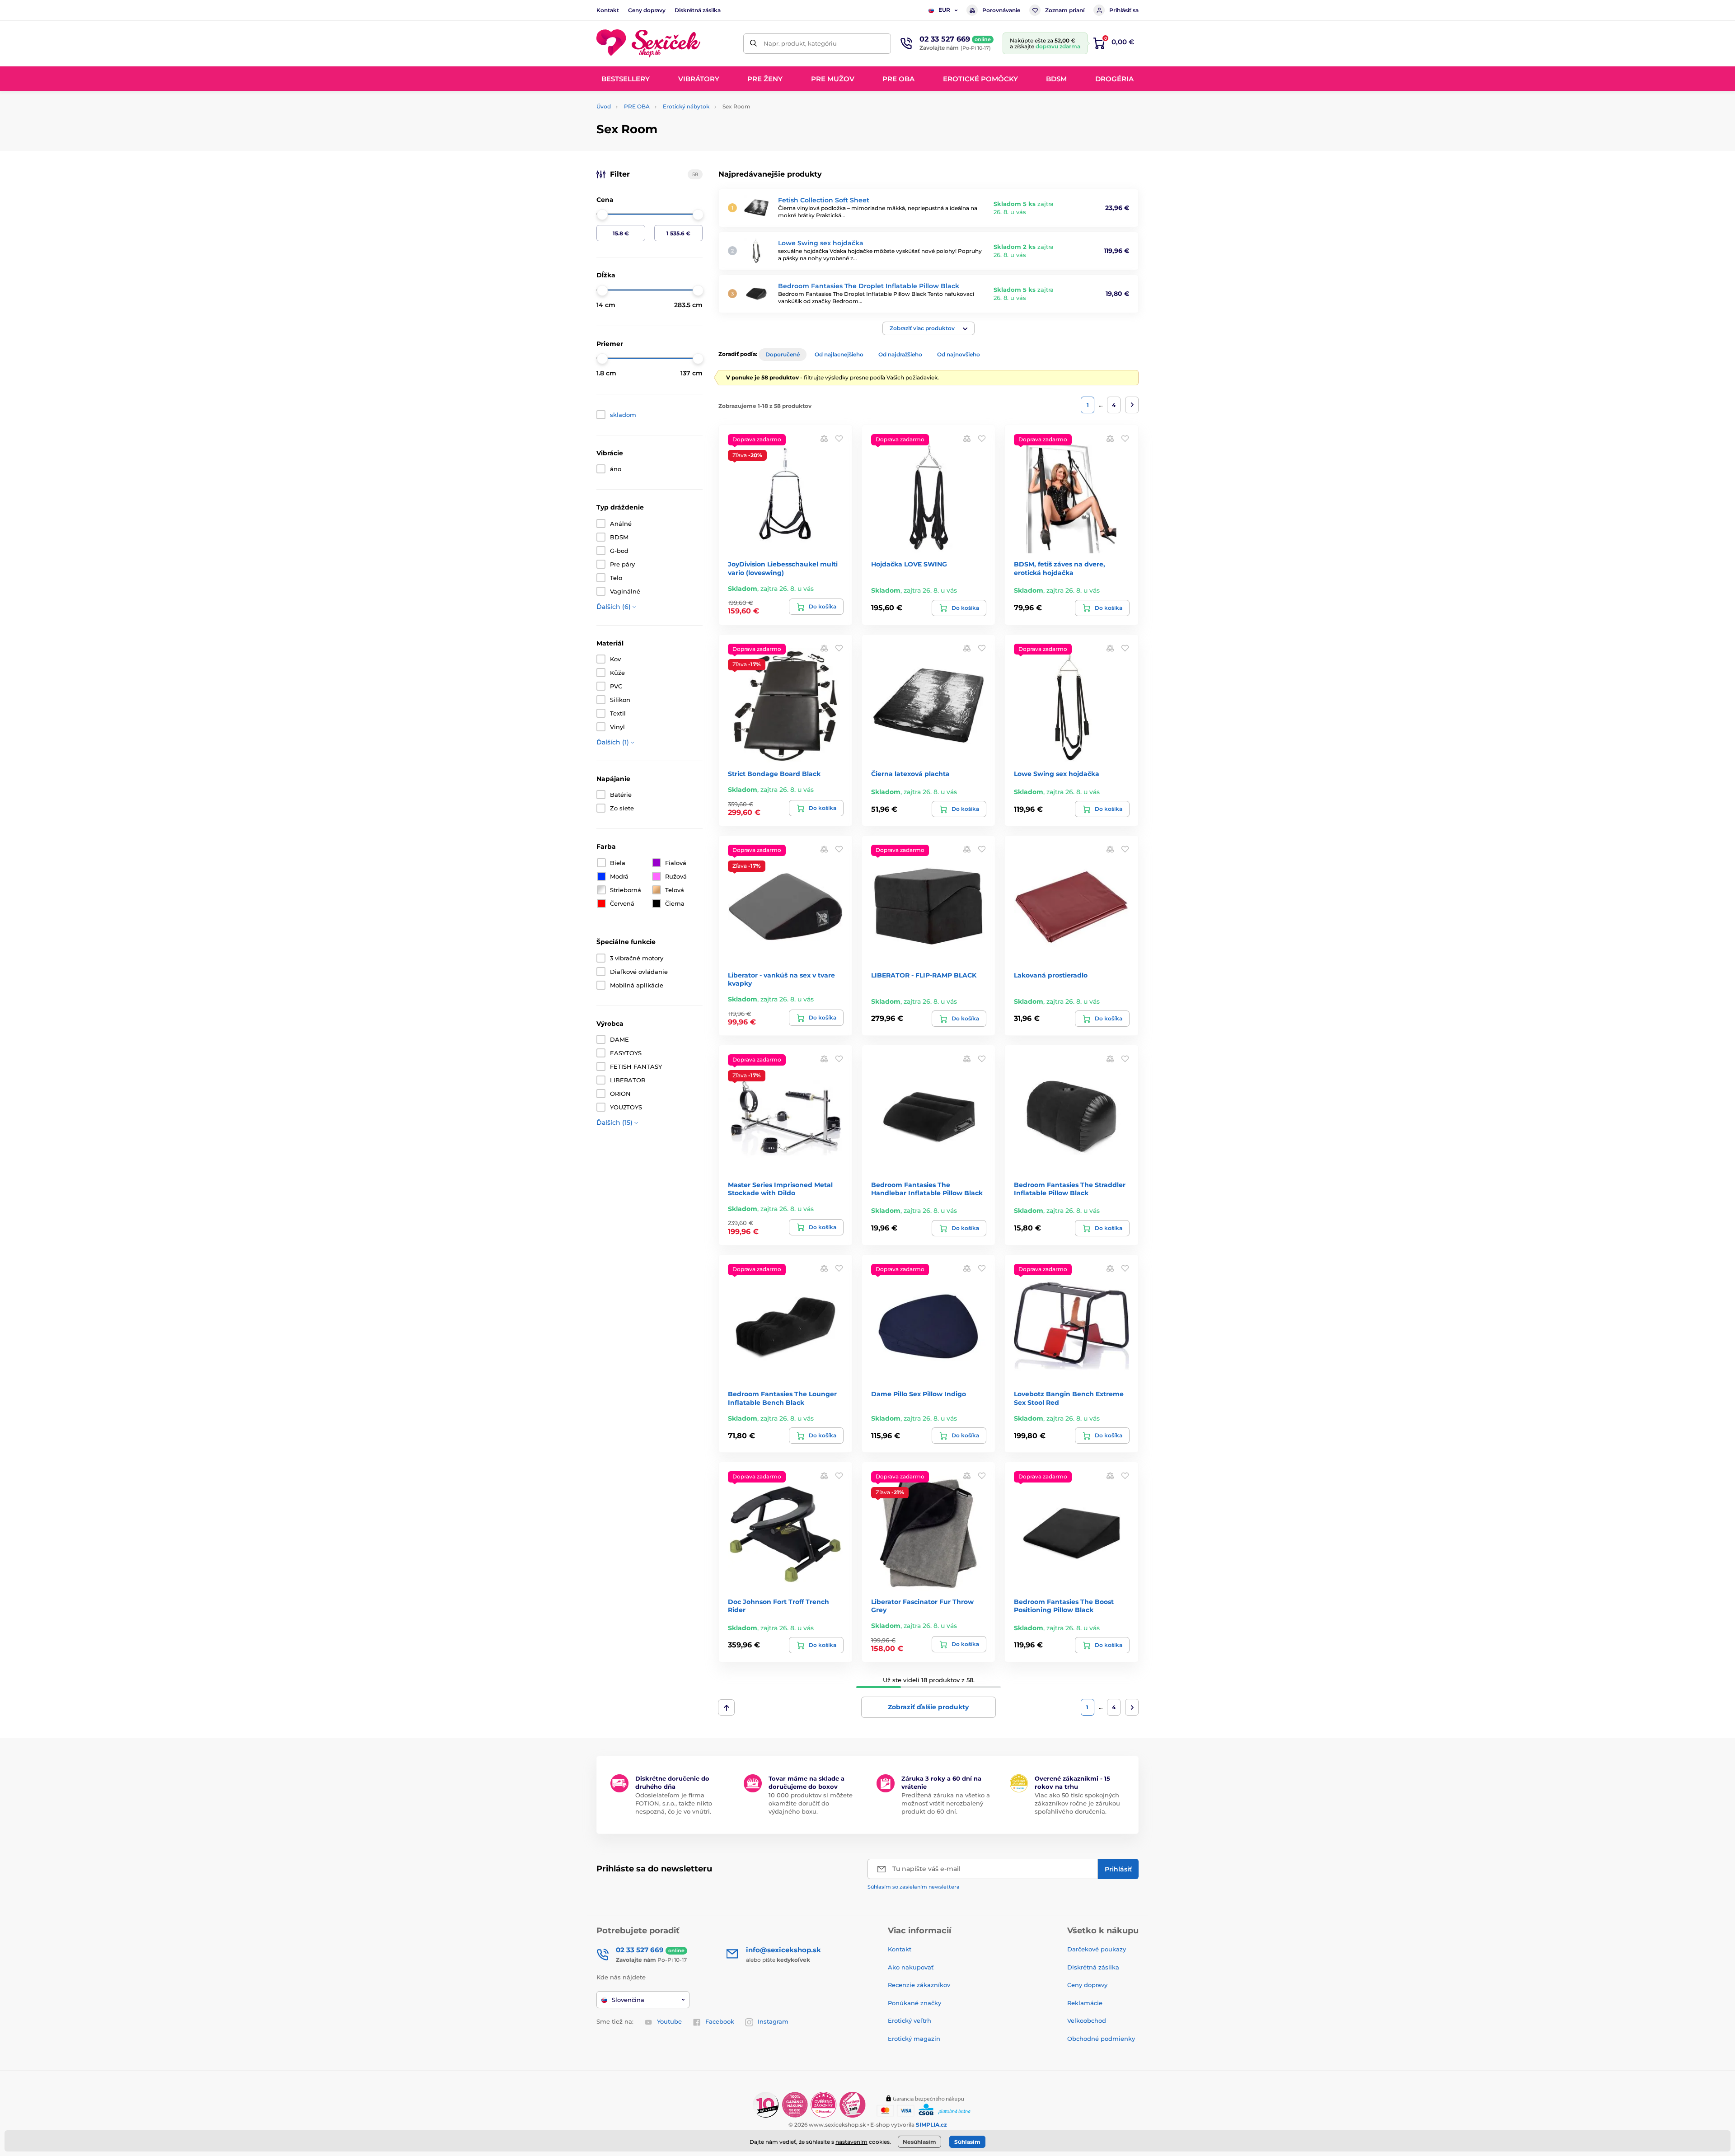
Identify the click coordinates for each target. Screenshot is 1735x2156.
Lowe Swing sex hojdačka (821, 243)
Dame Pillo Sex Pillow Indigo (919, 1394)
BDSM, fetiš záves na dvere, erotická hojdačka (1060, 568)
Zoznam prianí (1065, 10)
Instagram (773, 2021)
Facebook (720, 2021)
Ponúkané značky (914, 2003)
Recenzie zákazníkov (919, 1985)
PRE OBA (637, 106)
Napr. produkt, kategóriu (800, 43)
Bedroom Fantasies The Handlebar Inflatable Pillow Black (927, 1189)
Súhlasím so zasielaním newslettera (914, 1887)
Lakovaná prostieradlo (1051, 975)
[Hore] (726, 1707)
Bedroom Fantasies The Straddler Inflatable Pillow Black (1070, 1189)
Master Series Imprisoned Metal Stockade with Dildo (780, 1189)
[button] (928, 328)
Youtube (669, 2021)
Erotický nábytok (686, 106)
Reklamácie (1085, 2003)
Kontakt (608, 10)
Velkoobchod (1087, 2020)
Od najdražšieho (900, 354)
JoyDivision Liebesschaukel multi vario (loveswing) (783, 568)
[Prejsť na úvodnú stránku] (648, 44)
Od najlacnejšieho (839, 354)
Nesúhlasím (919, 2142)
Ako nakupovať (911, 1967)
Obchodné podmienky (1101, 2039)
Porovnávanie (1001, 10)
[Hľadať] (753, 44)
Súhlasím (967, 2142)
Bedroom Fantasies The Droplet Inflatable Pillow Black (869, 286)
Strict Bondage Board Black (774, 774)
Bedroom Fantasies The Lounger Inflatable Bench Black (782, 1398)
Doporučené (783, 354)
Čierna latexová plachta (910, 774)
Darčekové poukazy (1097, 1949)
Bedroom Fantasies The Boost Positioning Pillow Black (1064, 1606)
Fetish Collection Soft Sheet (824, 200)
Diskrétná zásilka (698, 10)
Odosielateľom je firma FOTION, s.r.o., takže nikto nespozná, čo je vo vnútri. (674, 1803)
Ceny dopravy (647, 10)
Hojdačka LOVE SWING (909, 564)
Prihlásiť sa (1124, 10)
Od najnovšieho (959, 354)
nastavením (851, 2142)
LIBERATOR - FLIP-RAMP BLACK (924, 975)
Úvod (604, 106)
